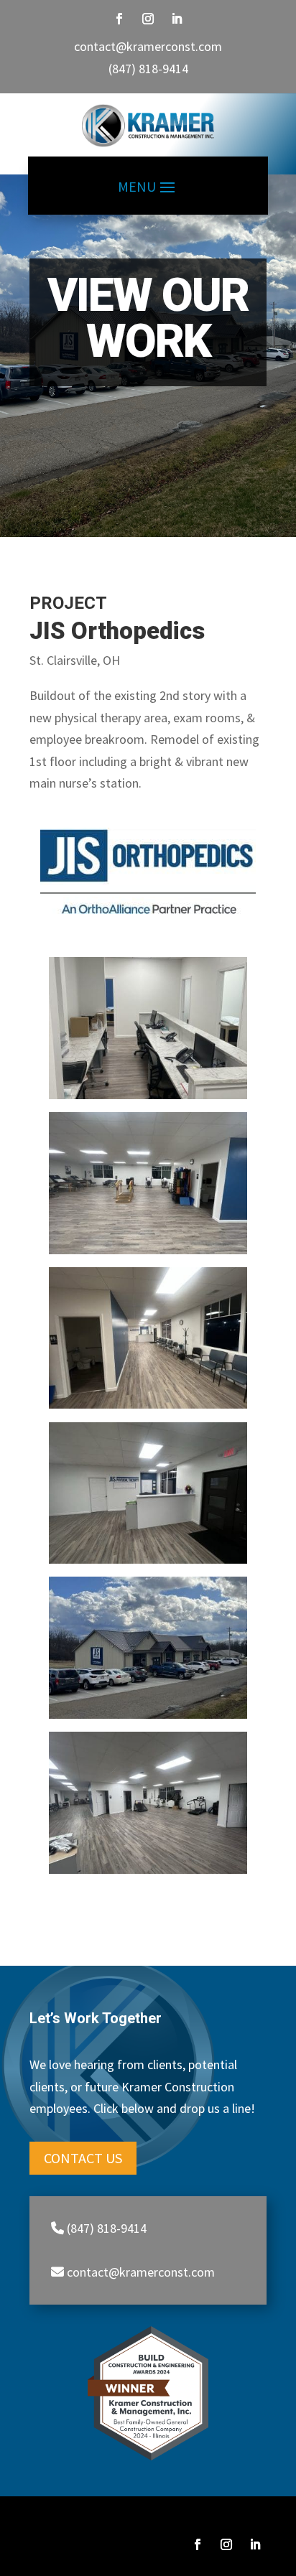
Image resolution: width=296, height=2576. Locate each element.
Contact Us (83, 2158)
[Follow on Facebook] (119, 19)
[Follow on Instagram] (148, 19)
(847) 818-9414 (148, 69)
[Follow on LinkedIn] (177, 19)
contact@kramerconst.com (148, 46)
